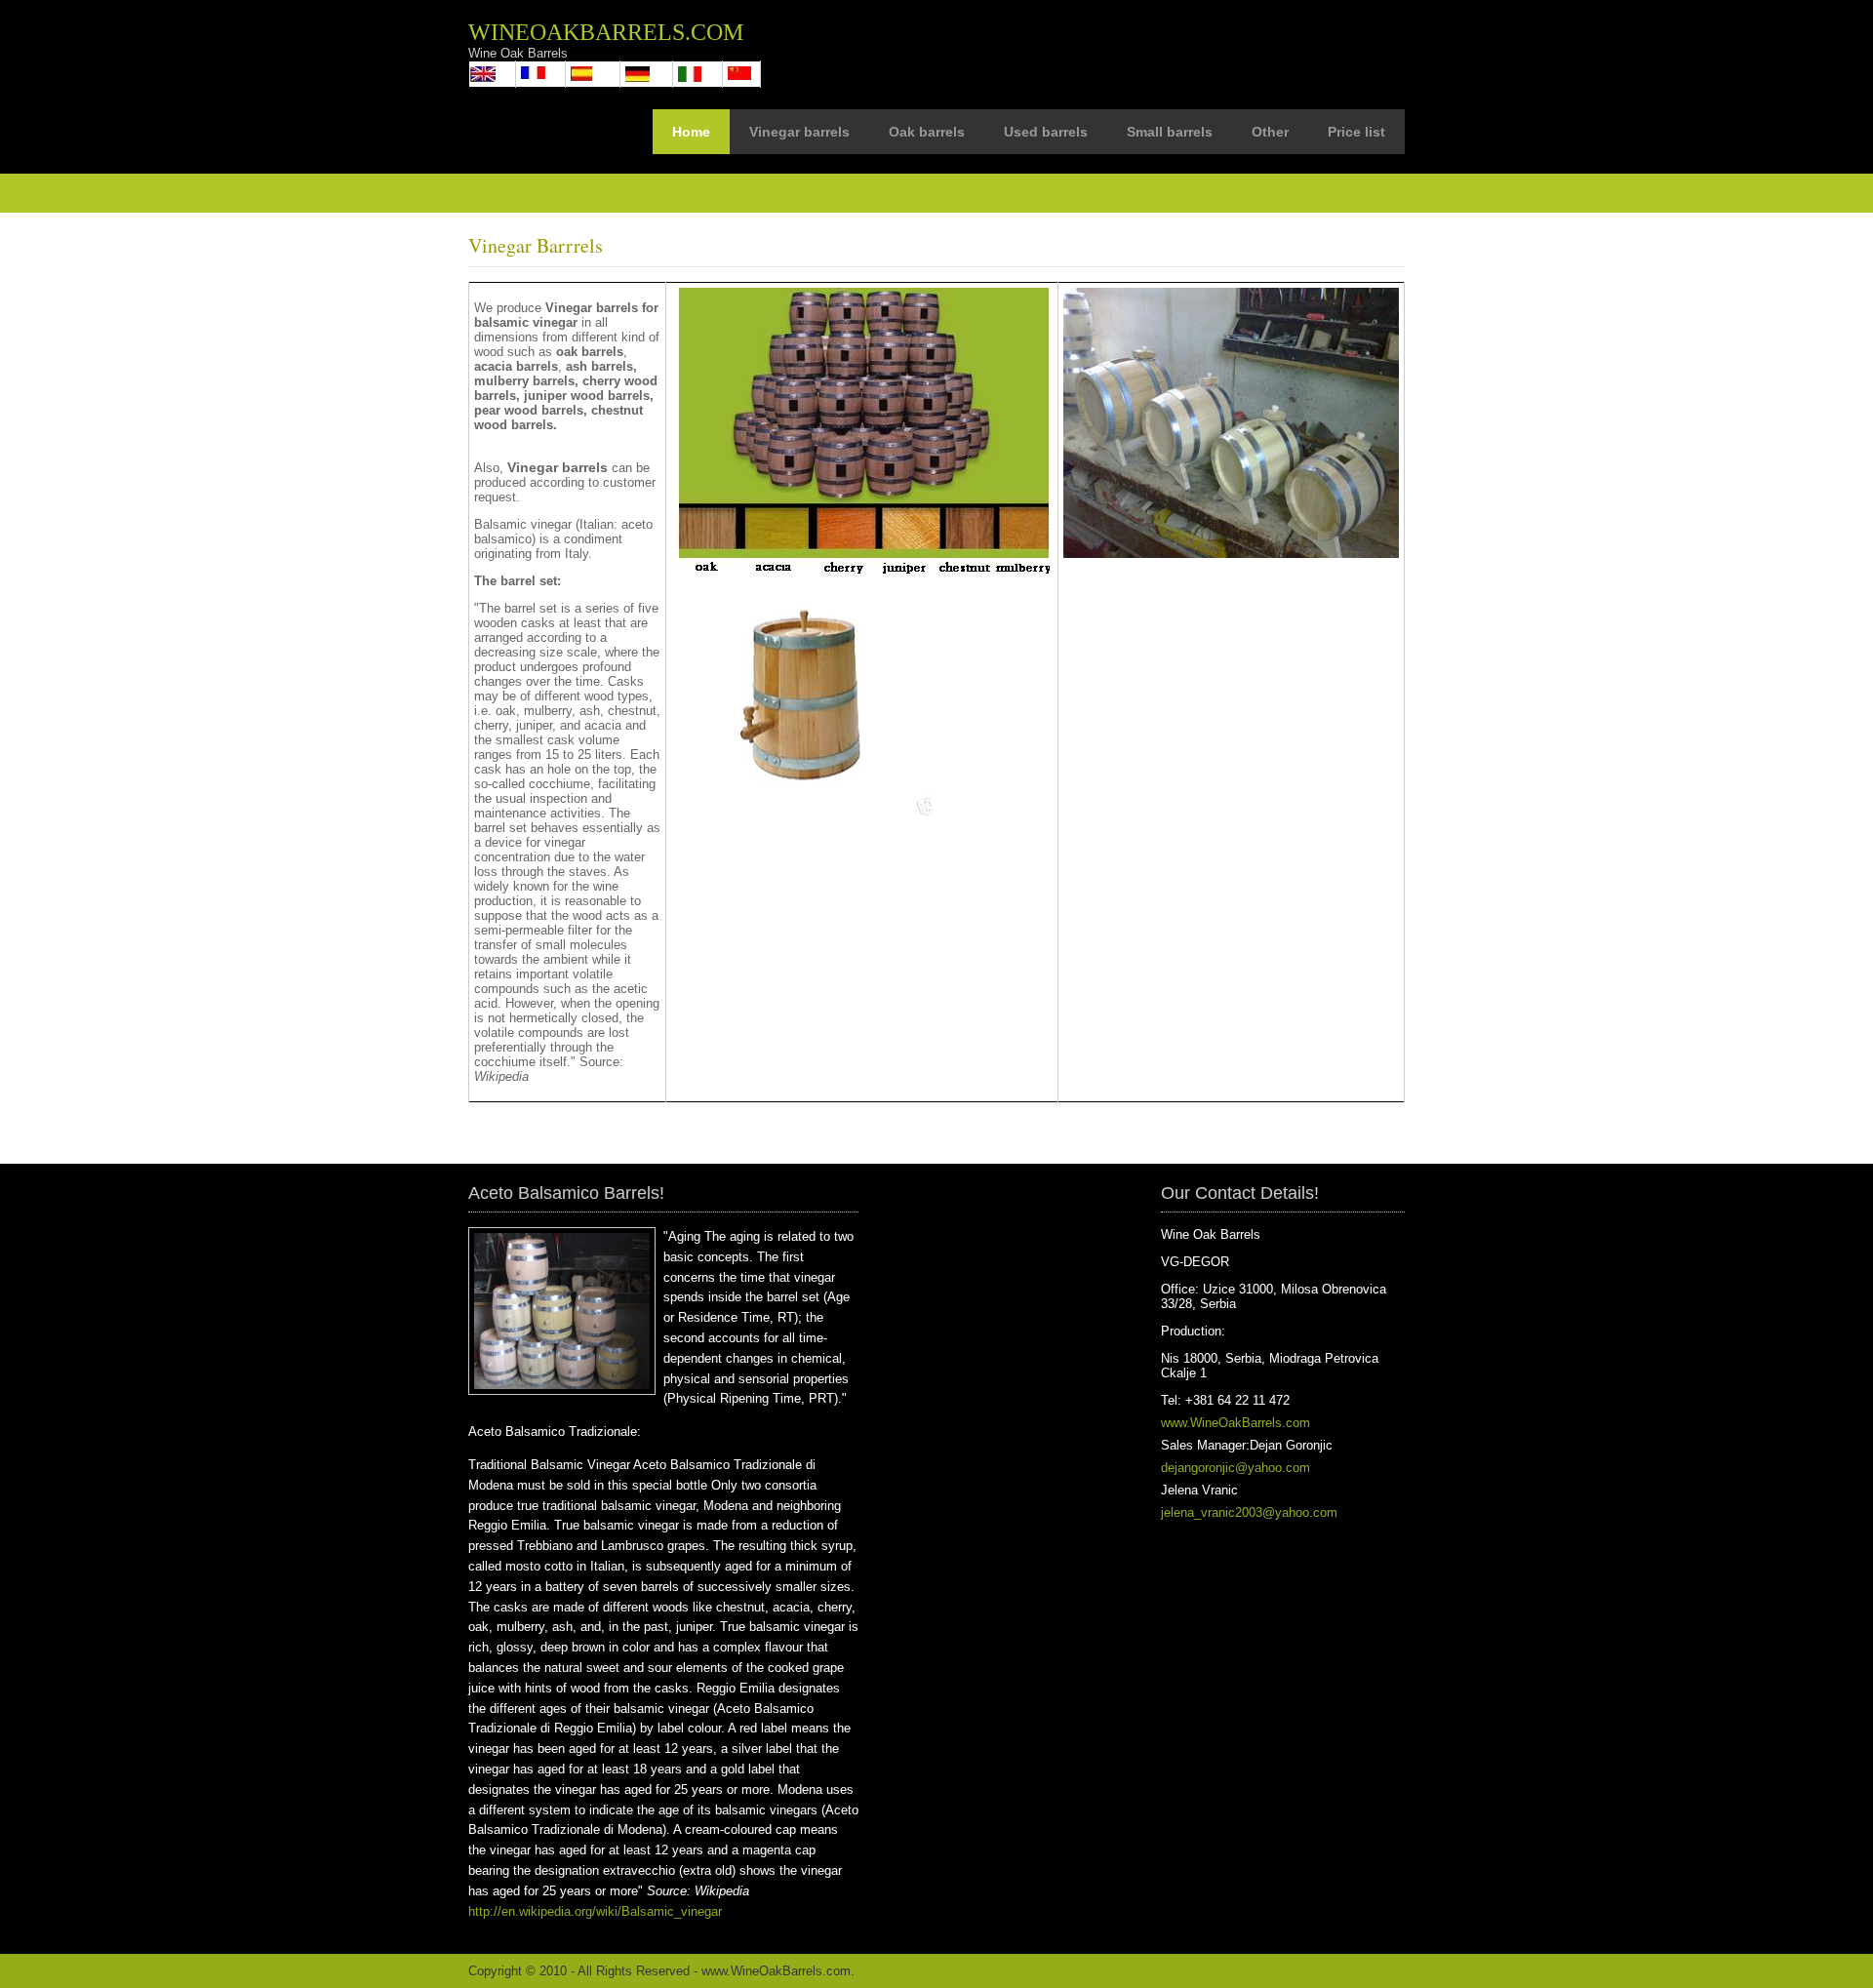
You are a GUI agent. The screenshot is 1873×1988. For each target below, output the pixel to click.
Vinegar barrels (799, 132)
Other (1270, 132)
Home (691, 132)
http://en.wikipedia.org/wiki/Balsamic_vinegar (595, 1911)
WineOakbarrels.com (606, 32)
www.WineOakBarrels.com (1235, 1423)
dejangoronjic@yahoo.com (1235, 1468)
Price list (1356, 132)
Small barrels (1170, 132)
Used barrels (1046, 132)
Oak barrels (927, 132)
